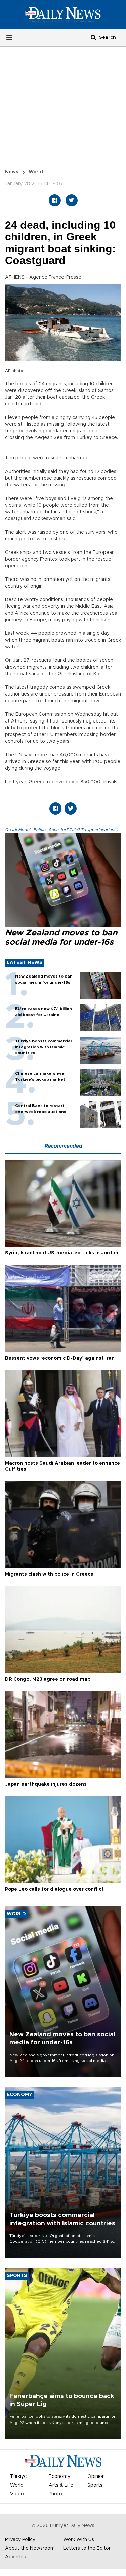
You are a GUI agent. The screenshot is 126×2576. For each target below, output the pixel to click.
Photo (55, 2494)
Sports (95, 2485)
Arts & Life (61, 2485)
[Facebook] (55, 200)
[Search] (93, 37)
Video (17, 2494)
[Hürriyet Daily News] (63, 14)
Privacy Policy (20, 2540)
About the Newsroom (30, 2548)
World (36, 172)
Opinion (96, 2476)
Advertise (16, 2557)
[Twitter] (72, 200)
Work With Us (79, 2540)
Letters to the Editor (87, 2548)
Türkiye (18, 2476)
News (12, 172)
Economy (59, 2476)
